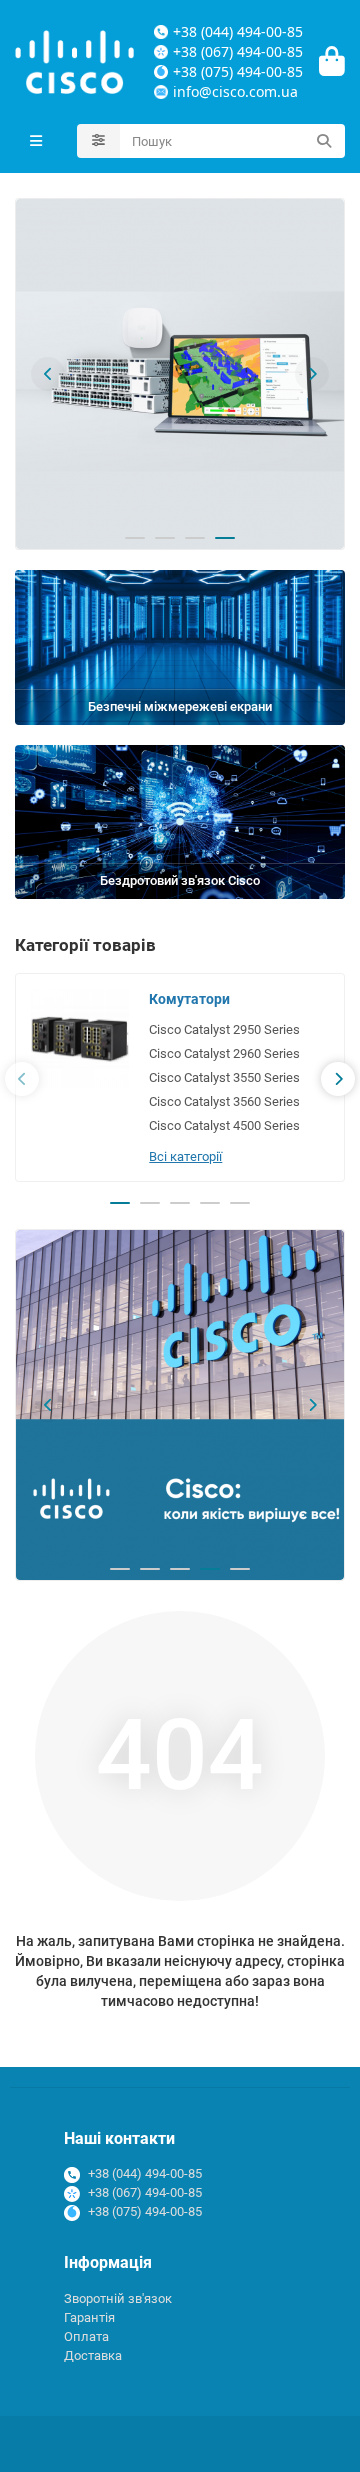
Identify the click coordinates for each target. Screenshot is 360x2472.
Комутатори (189, 999)
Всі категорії (185, 1156)
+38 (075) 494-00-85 (145, 2211)
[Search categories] (98, 141)
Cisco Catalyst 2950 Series (224, 1029)
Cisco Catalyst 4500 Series (224, 1125)
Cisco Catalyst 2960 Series (224, 1053)
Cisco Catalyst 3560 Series (224, 1101)
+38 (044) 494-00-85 (145, 2173)
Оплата (86, 2336)
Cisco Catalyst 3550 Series (224, 1077)
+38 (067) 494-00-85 (145, 2192)
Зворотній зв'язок (118, 2298)
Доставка (93, 2355)
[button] (48, 374)
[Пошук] (324, 141)
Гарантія (89, 2317)
